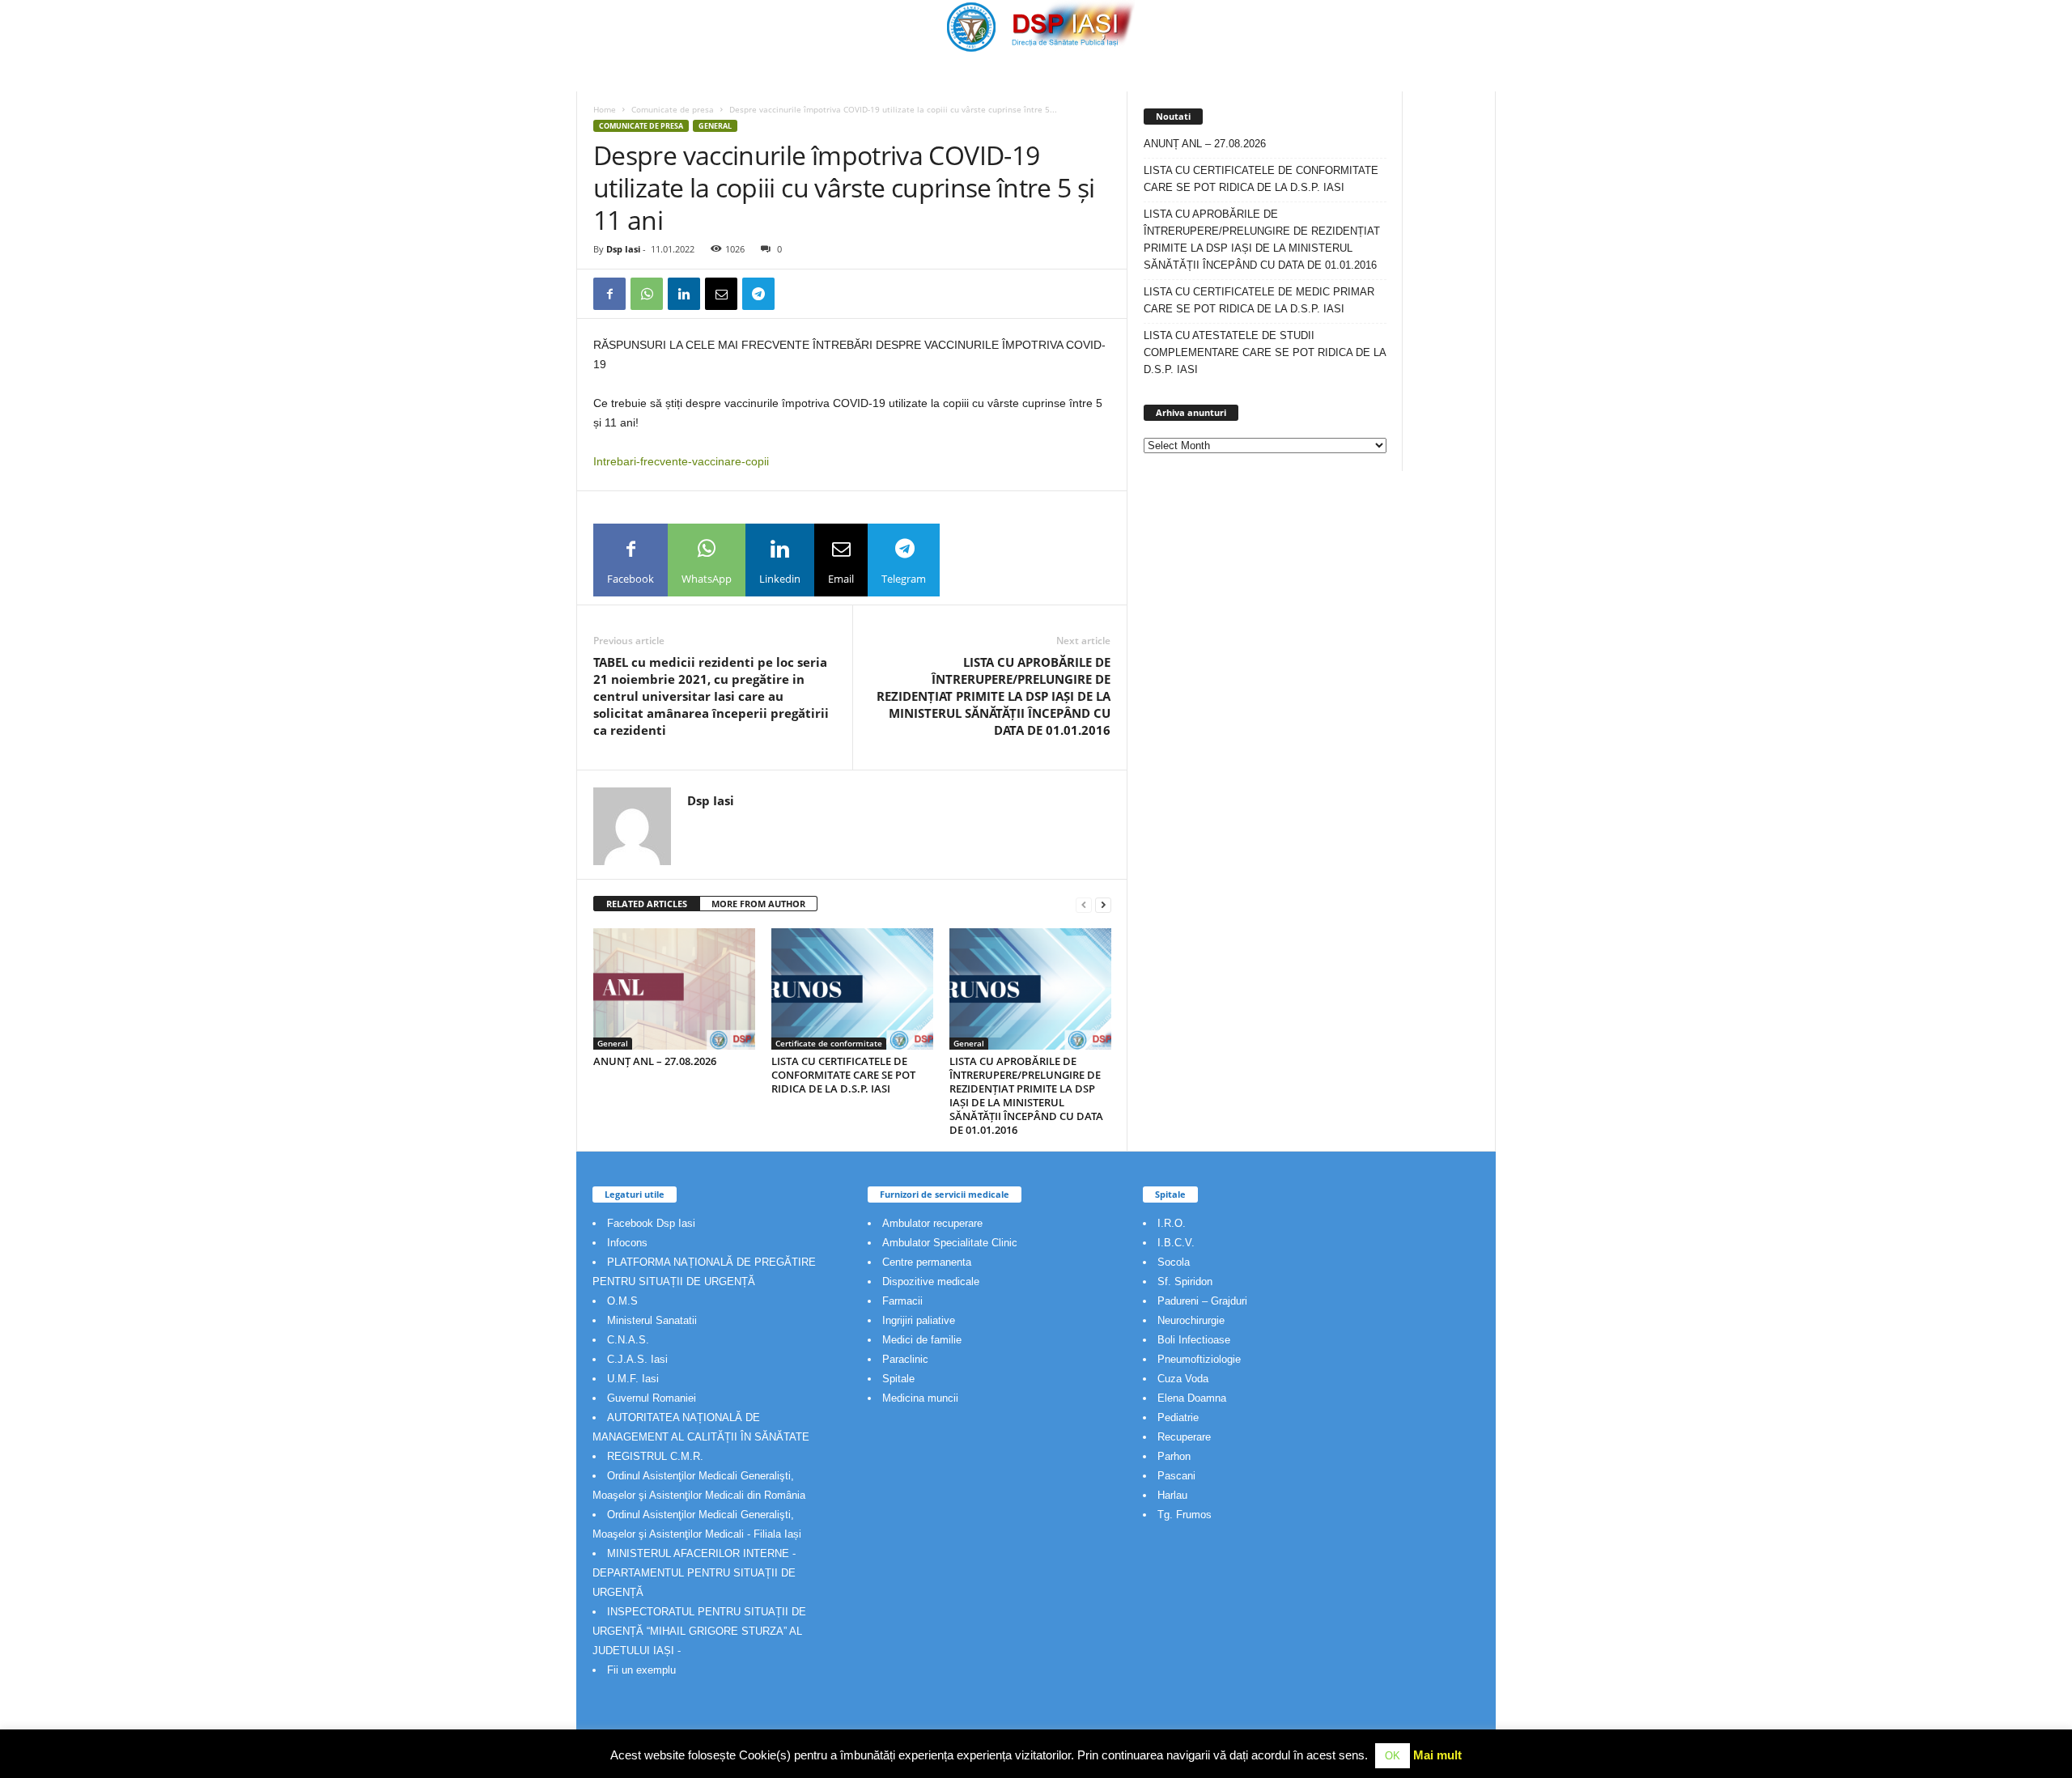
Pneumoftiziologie (1199, 1359)
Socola (1174, 1262)
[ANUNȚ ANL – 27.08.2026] (674, 989)
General (715, 126)
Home (605, 109)
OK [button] (1393, 1756)
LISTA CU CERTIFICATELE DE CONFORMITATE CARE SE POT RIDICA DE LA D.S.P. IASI (843, 1075)
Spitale (898, 1379)
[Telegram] (758, 294)
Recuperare (1184, 1437)
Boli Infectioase (1194, 1340)
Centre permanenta (927, 1262)
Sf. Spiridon (1185, 1282)
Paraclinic (905, 1359)
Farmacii (902, 1301)
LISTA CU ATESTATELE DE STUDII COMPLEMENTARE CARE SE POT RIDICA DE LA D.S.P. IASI (1265, 352)
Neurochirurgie (1191, 1320)
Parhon (1174, 1456)
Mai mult (1437, 1755)
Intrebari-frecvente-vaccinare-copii (681, 461)
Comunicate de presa (673, 109)
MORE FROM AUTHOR (758, 904)
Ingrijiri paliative (919, 1320)
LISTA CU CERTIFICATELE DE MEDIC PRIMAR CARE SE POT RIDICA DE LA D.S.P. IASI (1259, 300)
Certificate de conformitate (829, 1043)
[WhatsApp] (647, 294)
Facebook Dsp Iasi (651, 1223)
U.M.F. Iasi (633, 1379)
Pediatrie (1178, 1417)
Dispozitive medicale (931, 1282)
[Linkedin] (684, 294)
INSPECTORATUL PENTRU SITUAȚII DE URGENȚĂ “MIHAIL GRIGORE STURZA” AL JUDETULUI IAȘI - (699, 1631)
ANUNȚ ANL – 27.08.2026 (655, 1061)
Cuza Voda (1183, 1379)
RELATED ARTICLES (647, 904)
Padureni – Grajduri (1202, 1301)
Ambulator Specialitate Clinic (950, 1243)
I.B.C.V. (1176, 1243)
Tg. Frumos (1185, 1515)
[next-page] (1103, 904)
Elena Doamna (1192, 1398)
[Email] (721, 294)
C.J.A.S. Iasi (637, 1359)
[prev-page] (1084, 904)
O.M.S (622, 1301)
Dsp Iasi (623, 249)
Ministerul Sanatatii (652, 1320)
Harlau (1172, 1495)
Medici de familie (922, 1340)
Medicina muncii (920, 1398)
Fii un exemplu (641, 1670)
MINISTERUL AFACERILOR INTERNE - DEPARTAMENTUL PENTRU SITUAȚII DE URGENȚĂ (694, 1573)
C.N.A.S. (628, 1340)
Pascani (1176, 1476)
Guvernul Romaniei (652, 1398)
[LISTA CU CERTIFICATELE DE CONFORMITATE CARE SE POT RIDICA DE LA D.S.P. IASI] (852, 989)
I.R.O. (1172, 1223)
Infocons (627, 1243)
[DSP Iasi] (1036, 26)
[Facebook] (609, 294)
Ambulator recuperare (932, 1223)
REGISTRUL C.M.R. (655, 1456)
